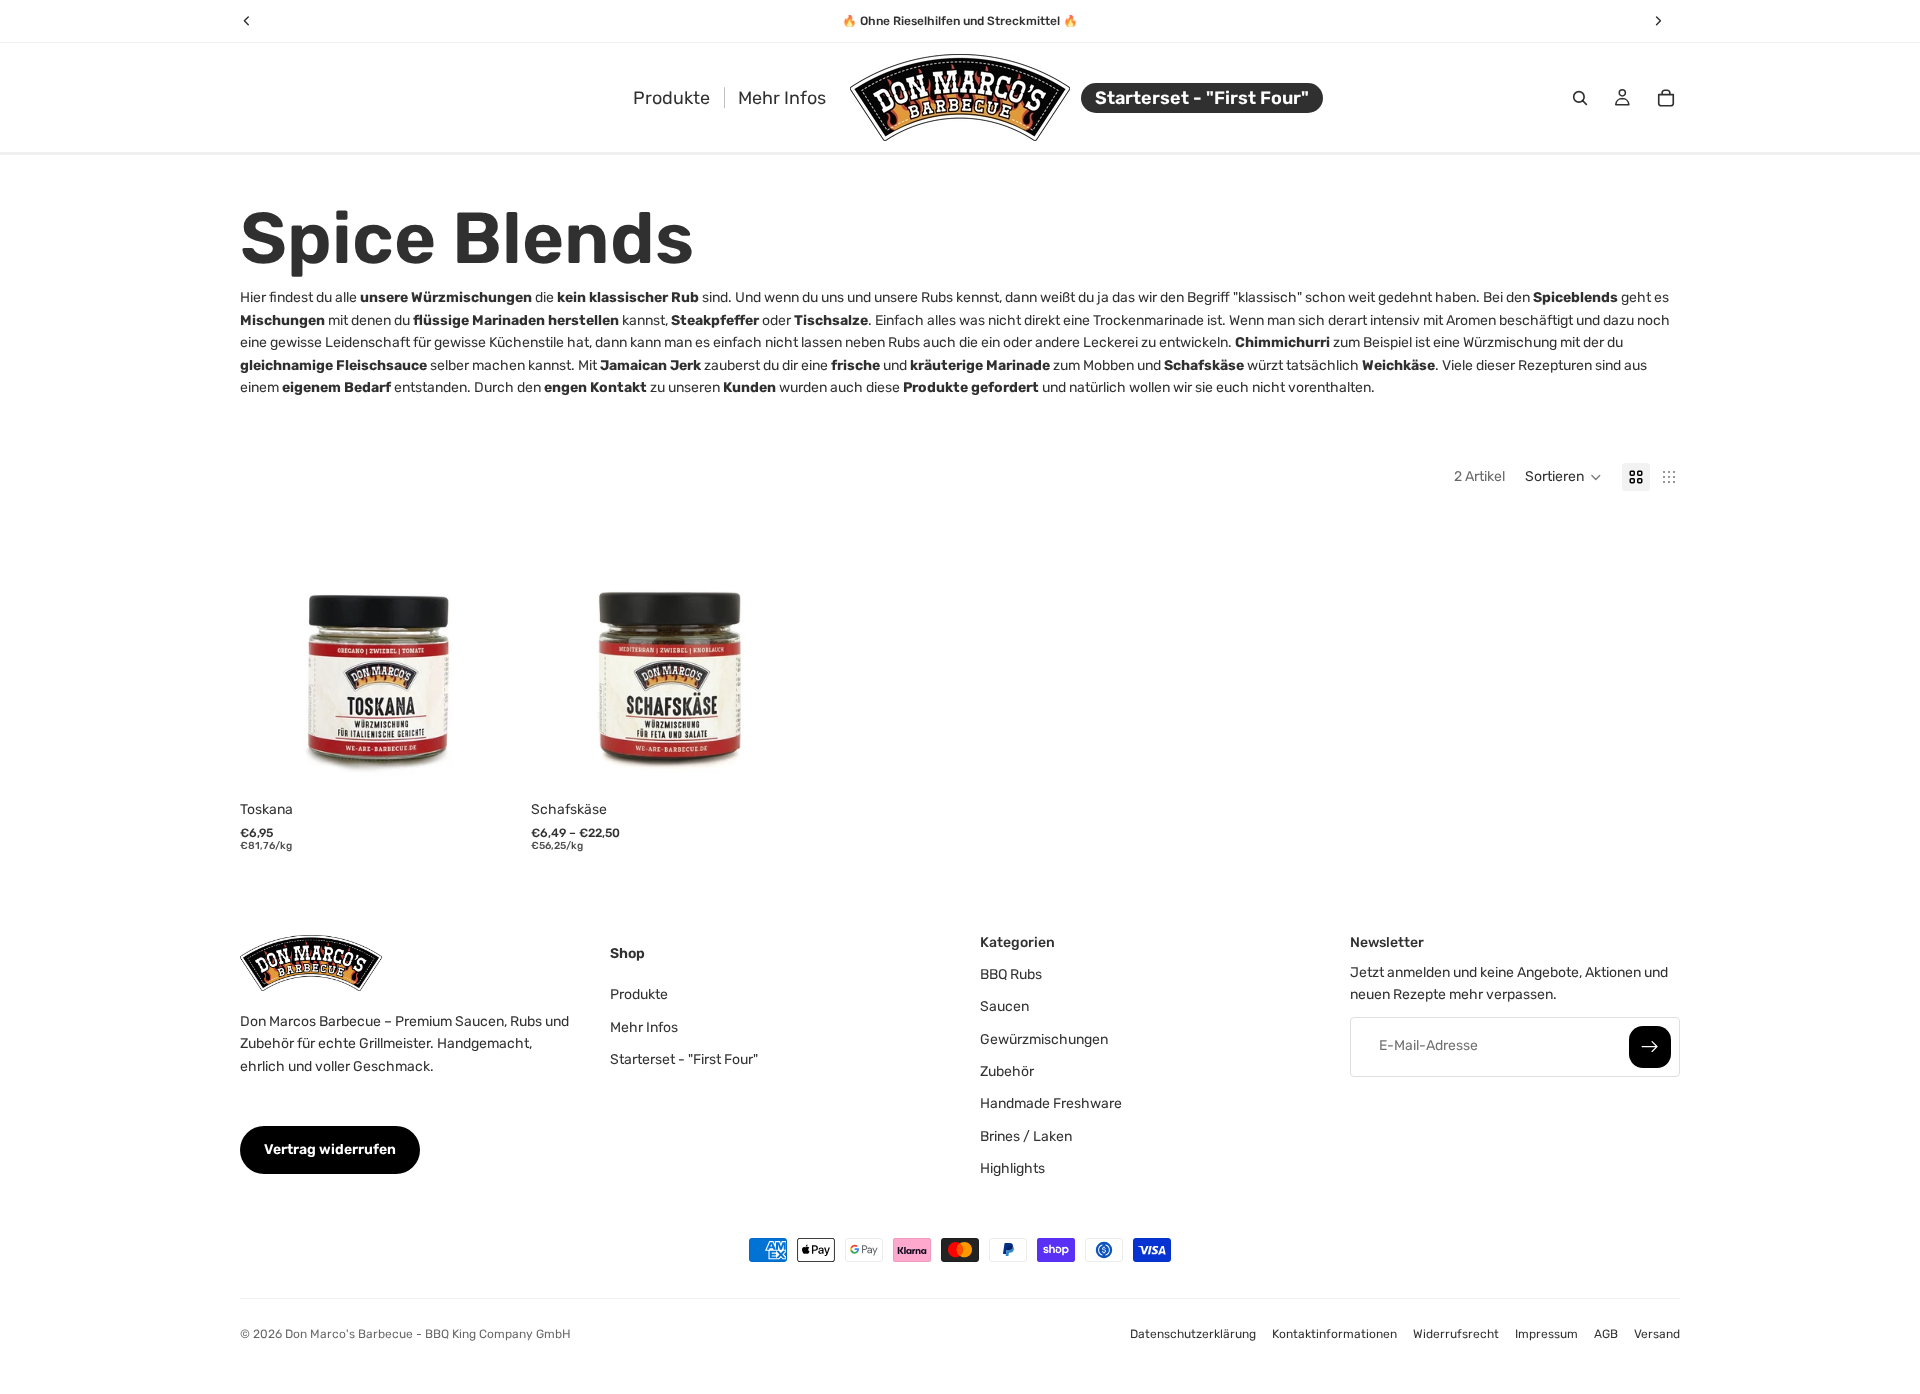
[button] (1563, 477)
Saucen (1004, 1006)
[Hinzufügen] (484, 761)
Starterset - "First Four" (684, 1059)
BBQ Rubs (1011, 973)
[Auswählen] (776, 761)
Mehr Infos (644, 1026)
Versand (1657, 1334)
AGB (1606, 1334)
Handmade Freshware (1051, 1103)
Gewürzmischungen (1044, 1038)
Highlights (1012, 1168)
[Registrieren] (1650, 1046)
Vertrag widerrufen (330, 1149)
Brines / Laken (1026, 1135)
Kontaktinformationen (1334, 1334)
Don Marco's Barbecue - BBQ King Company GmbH (428, 1334)
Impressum (1546, 1334)
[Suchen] (1580, 98)
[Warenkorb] (1666, 98)
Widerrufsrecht (1456, 1334)
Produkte (639, 994)
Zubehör (1007, 1071)
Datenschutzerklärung (1193, 1334)
